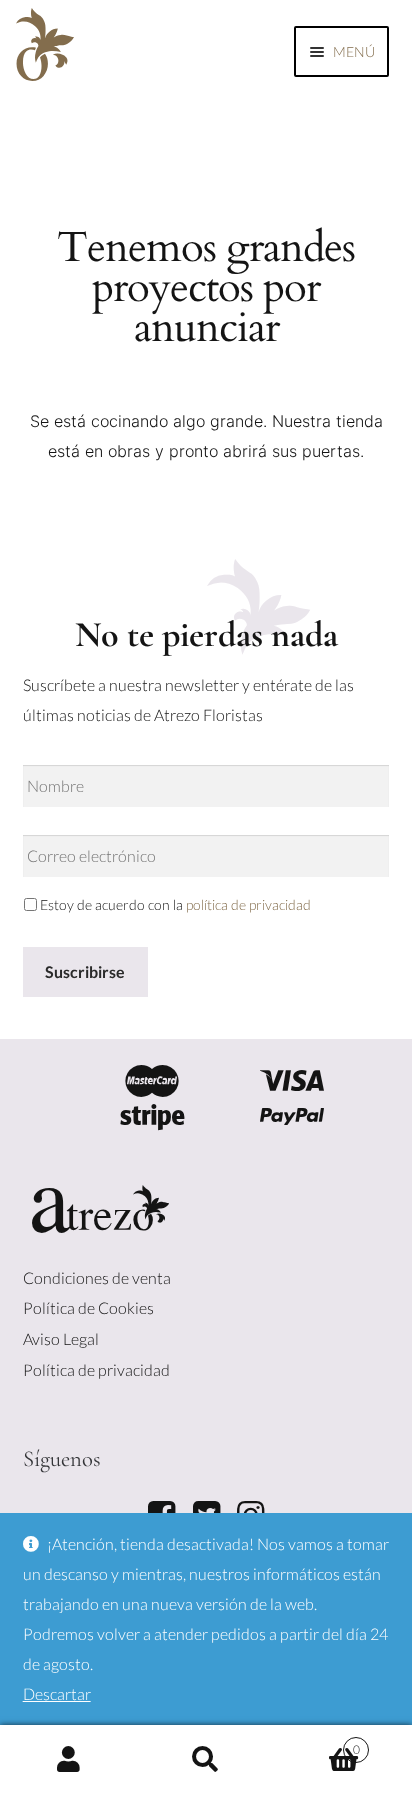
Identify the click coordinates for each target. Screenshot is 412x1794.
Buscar (205, 1760)
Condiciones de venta (97, 1277)
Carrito (317, 1744)
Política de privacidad (96, 1369)
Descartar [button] (57, 1693)
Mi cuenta (68, 1760)
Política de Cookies (88, 1307)
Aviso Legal (61, 1338)
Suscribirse (85, 971)
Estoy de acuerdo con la (175, 904)
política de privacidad (248, 904)
